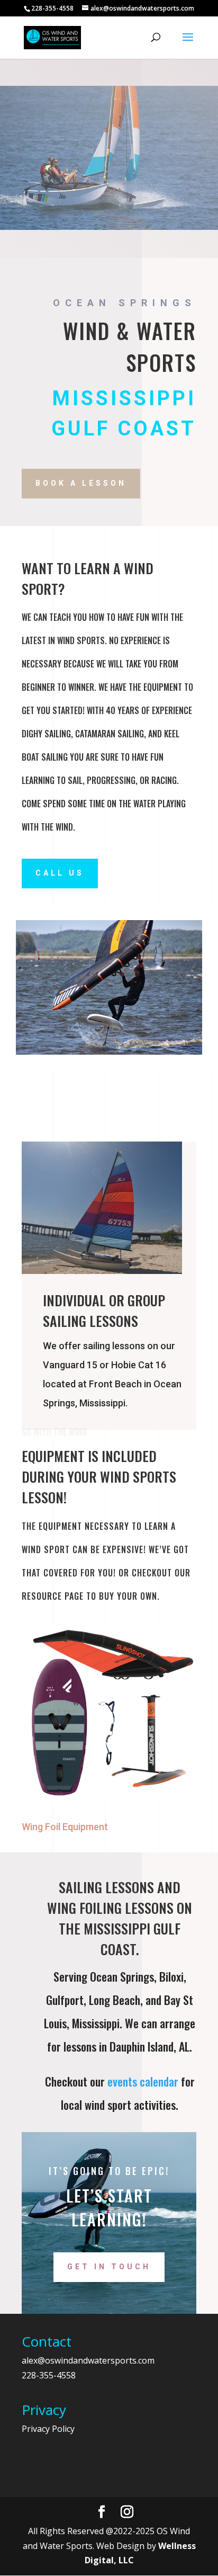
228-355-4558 (49, 2375)
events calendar (143, 2081)
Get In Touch (109, 2267)
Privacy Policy (48, 2429)
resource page (53, 1596)
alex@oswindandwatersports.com (88, 2360)
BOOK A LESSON (81, 483)
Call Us (60, 873)
